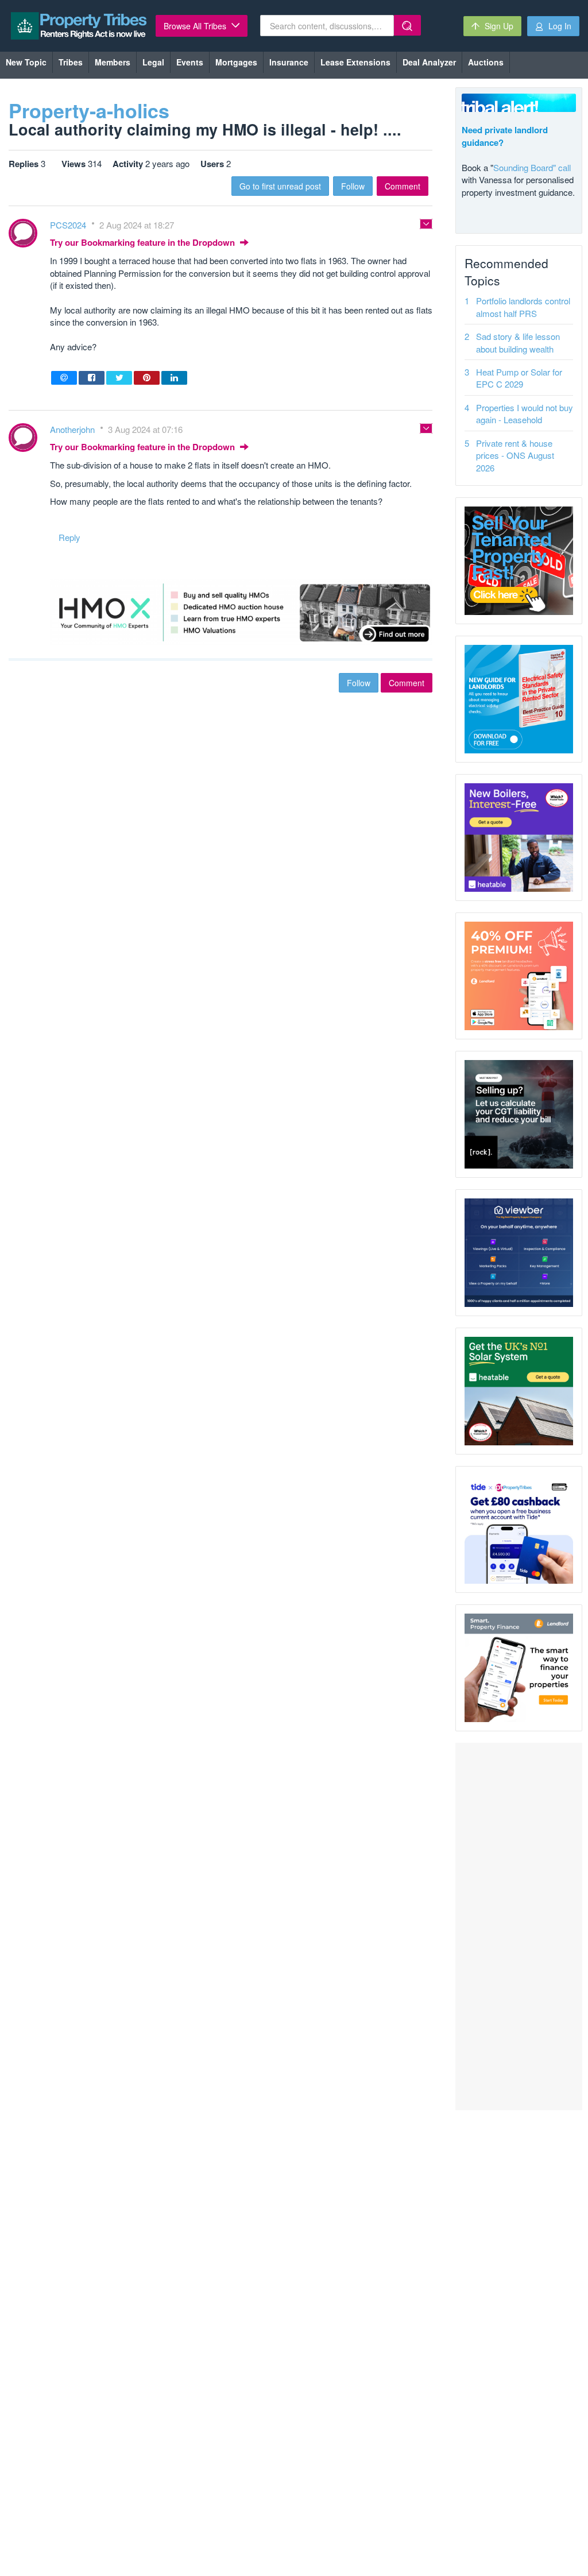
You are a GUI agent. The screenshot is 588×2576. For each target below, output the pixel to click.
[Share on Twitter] (119, 378)
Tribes (71, 62)
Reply (69, 537)
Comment (403, 186)
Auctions (486, 62)
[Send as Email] (64, 378)
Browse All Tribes (196, 26)
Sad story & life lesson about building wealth (518, 342)
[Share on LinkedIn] (174, 378)
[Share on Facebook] (92, 378)
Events (190, 62)
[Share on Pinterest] (147, 378)
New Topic (26, 62)
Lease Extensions (355, 62)
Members (113, 62)
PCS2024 (69, 225)
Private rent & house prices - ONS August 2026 (515, 455)
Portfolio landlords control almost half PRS (523, 307)
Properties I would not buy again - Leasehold (525, 413)
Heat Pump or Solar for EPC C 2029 (519, 378)
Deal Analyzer (429, 62)
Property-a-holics (89, 110)
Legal (153, 62)
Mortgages (236, 62)
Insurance (289, 62)
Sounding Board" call (532, 167)
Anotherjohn (73, 429)
